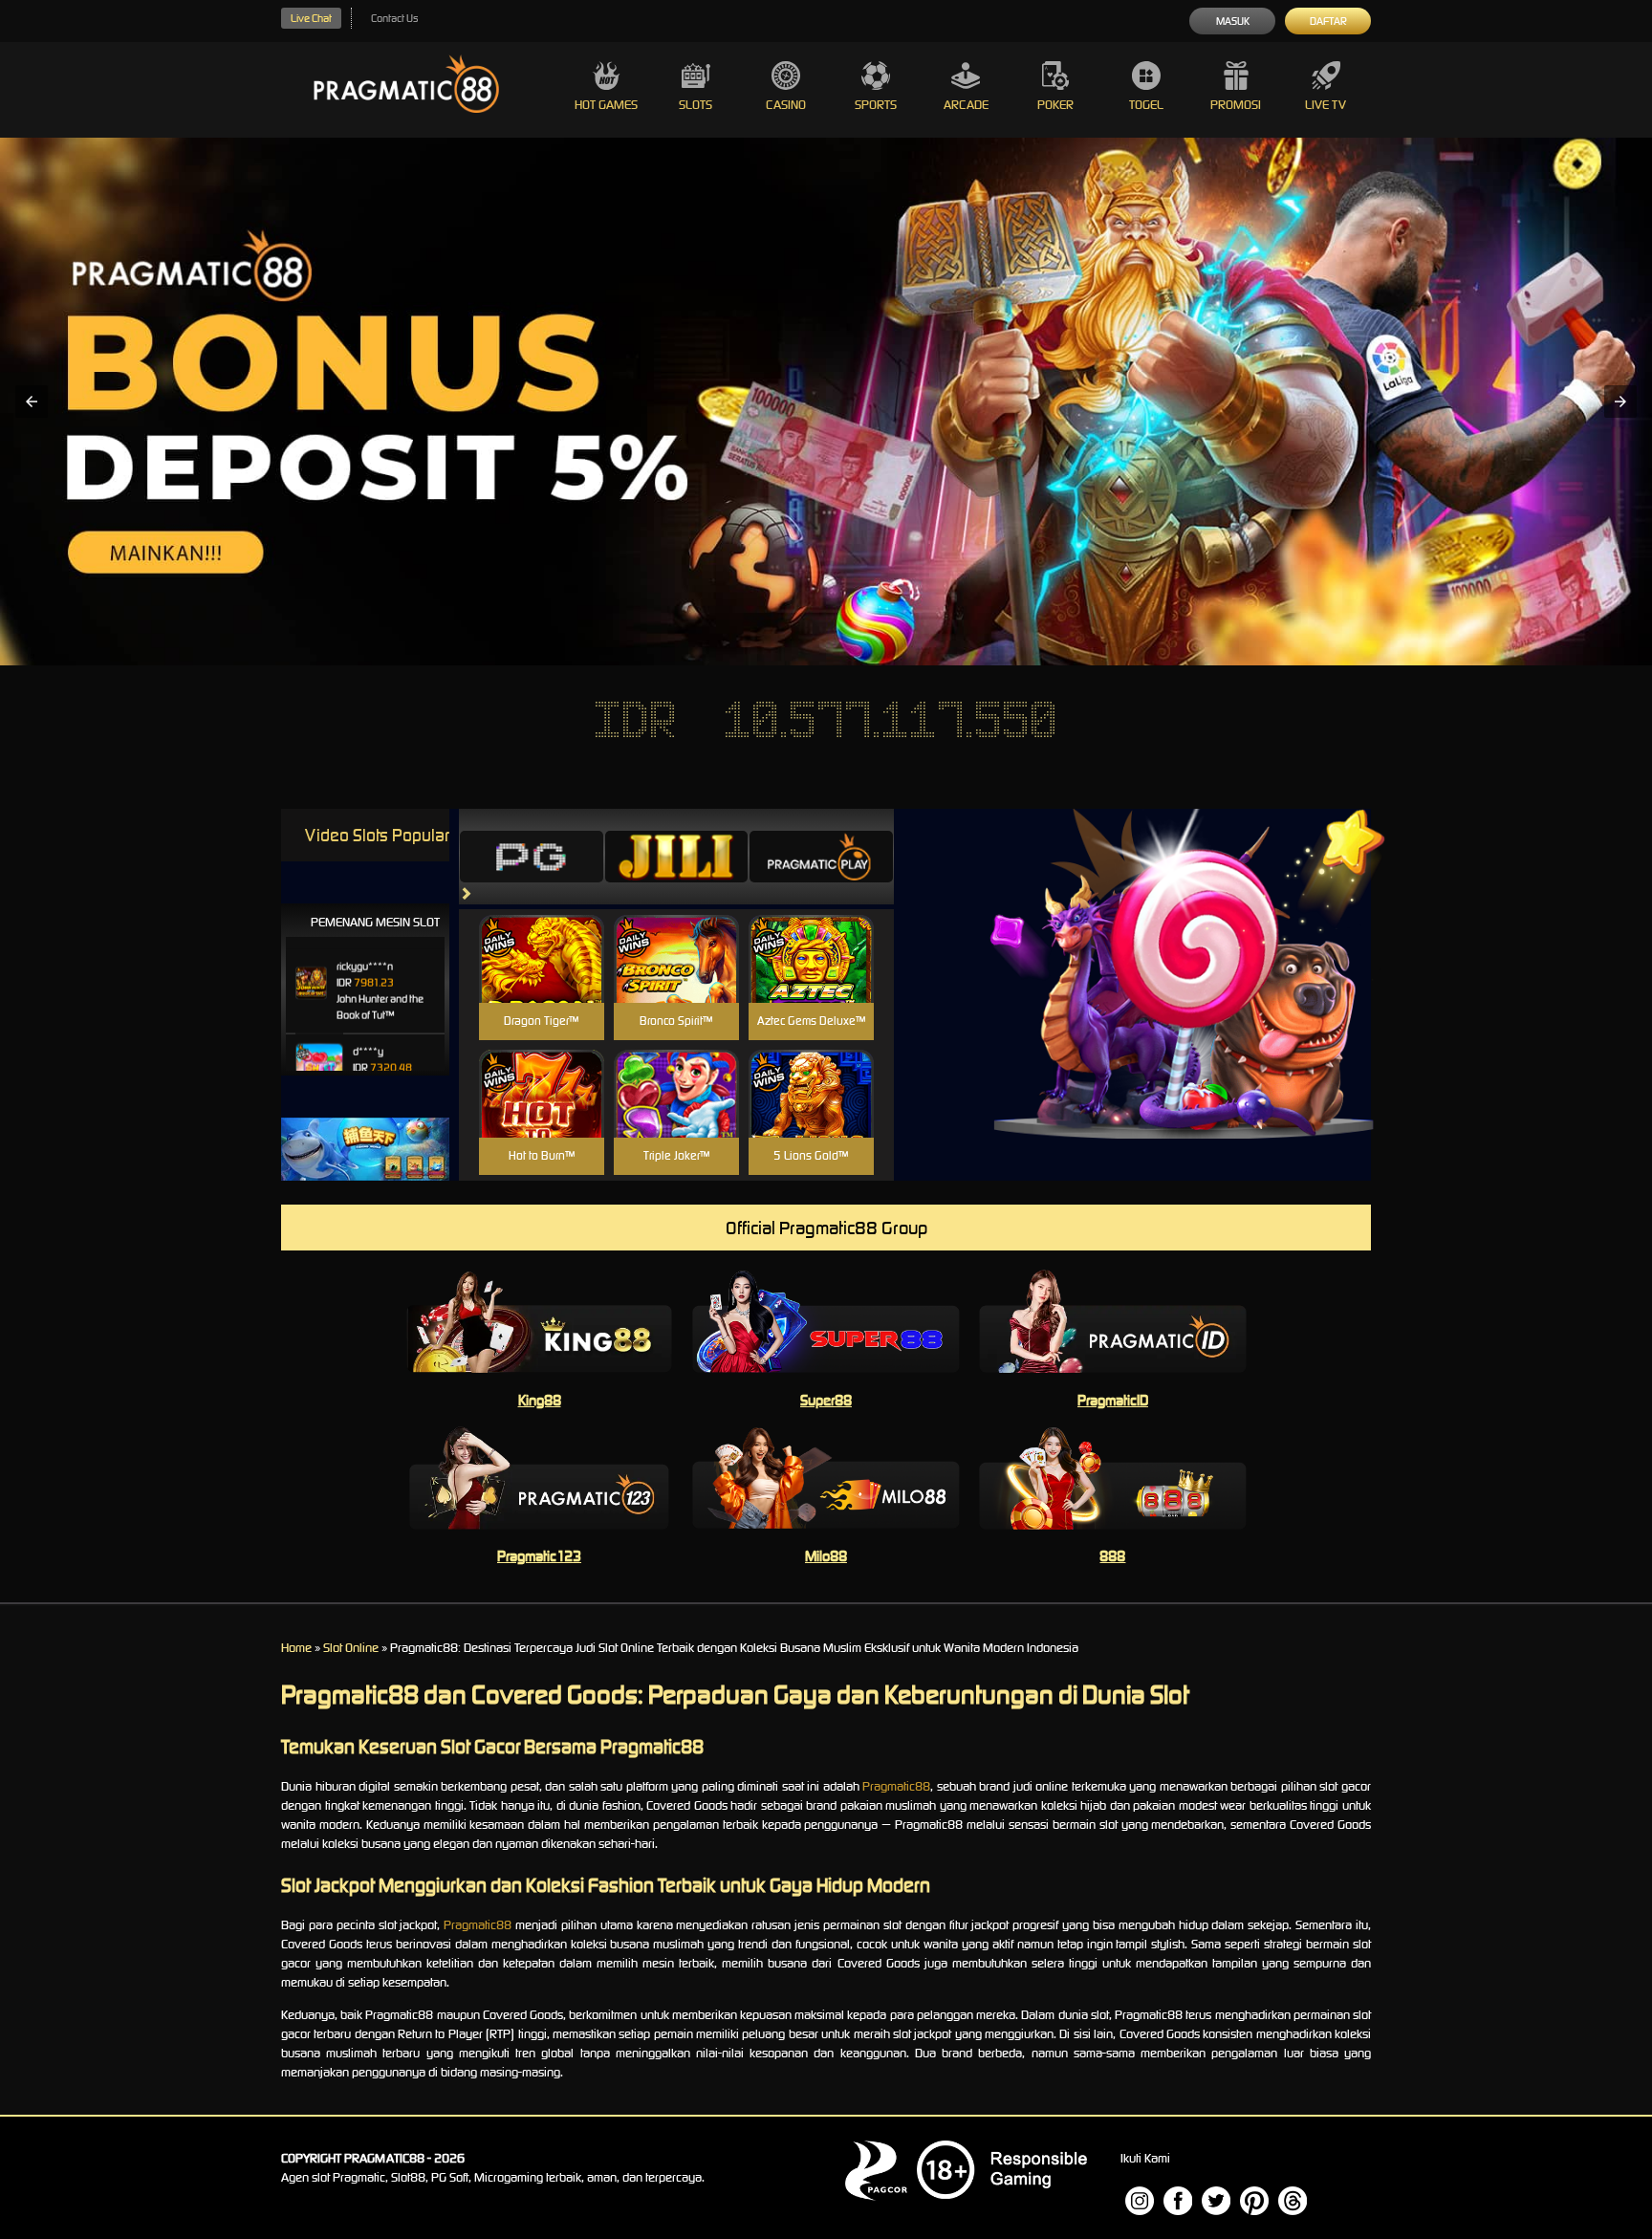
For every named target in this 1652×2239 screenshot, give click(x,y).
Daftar (1328, 21)
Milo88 (826, 1556)
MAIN (542, 979)
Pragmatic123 (539, 1556)
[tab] (532, 857)
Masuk (1233, 21)
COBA (542, 936)
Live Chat (311, 18)
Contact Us (394, 18)
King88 (540, 1400)
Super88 (826, 1400)
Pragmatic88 (896, 1786)
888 (1112, 1556)
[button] (32, 402)
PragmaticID (1113, 1400)
